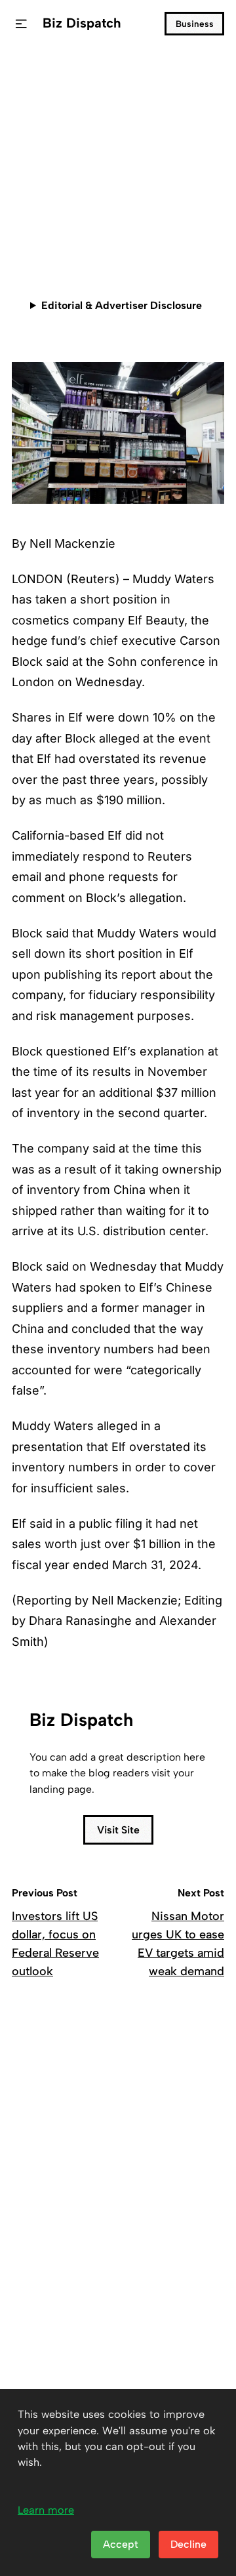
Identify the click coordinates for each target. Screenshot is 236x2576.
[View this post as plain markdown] (190, 231)
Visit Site (118, 1830)
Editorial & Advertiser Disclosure (122, 305)
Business (195, 24)
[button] (21, 24)
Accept (121, 2544)
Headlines (41, 76)
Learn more (46, 2510)
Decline (188, 2544)
